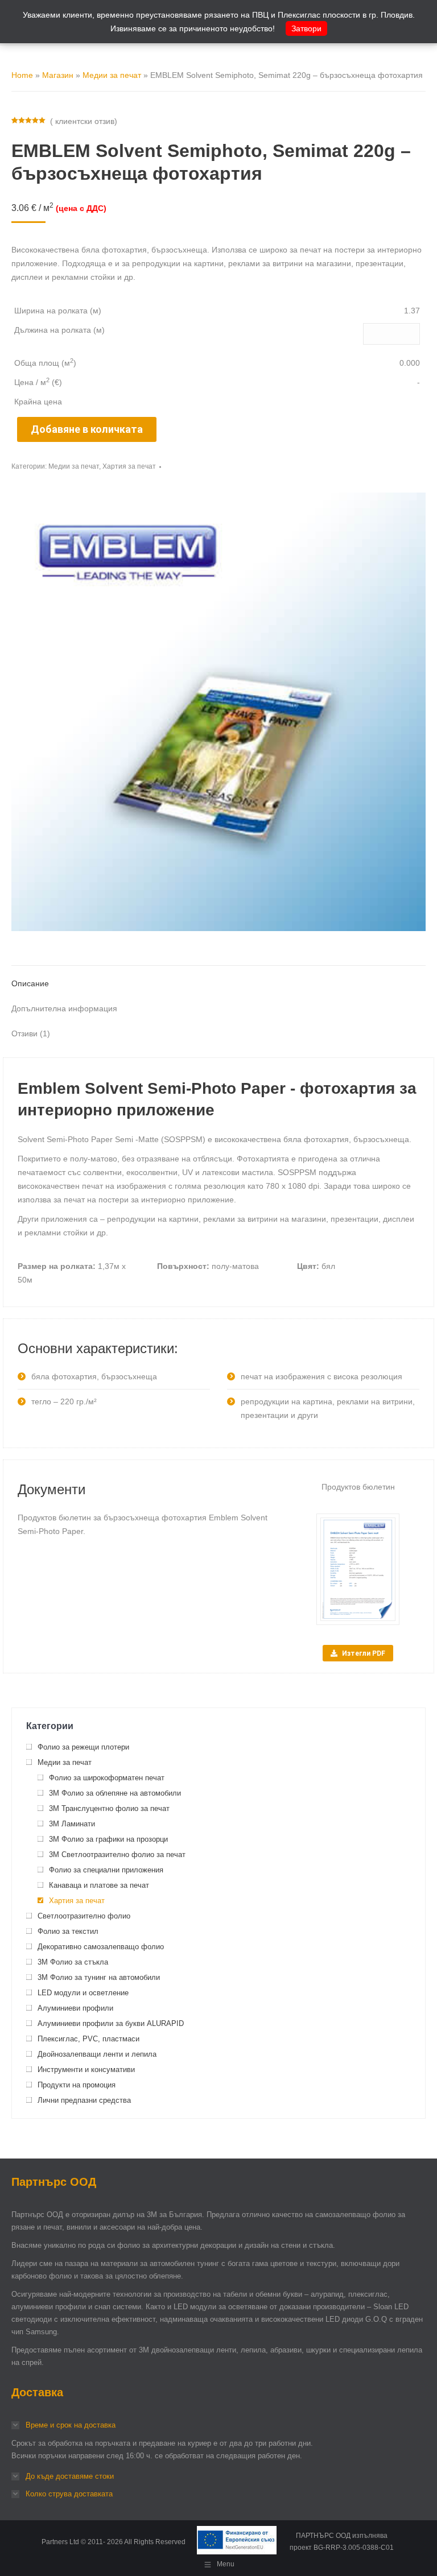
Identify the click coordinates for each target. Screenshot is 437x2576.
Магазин (58, 75)
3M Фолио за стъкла (73, 1962)
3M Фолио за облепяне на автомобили (115, 1793)
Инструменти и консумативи (86, 2070)
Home (22, 75)
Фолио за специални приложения (106, 1870)
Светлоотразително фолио (84, 1916)
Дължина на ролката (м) (59, 330)
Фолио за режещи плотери (83, 1747)
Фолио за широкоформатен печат (107, 1778)
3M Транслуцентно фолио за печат (109, 1808)
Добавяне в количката (87, 429)
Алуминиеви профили (75, 2008)
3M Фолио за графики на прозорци (108, 1839)
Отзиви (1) (31, 1033)
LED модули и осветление (83, 1993)
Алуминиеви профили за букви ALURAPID (111, 2023)
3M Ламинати (72, 1824)
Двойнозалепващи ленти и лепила (97, 2054)
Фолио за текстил (68, 1931)
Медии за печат (112, 75)
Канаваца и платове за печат (99, 1885)
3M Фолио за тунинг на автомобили (99, 1977)
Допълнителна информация (64, 1008)
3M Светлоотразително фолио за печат (117, 1855)
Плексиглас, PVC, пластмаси (88, 2039)
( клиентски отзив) (84, 121)
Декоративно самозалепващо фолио (101, 1947)
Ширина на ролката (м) (58, 311)
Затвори (306, 28)
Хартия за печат (129, 466)
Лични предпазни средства (84, 2100)
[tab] (218, 978)
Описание (30, 983)
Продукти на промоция (77, 2085)
